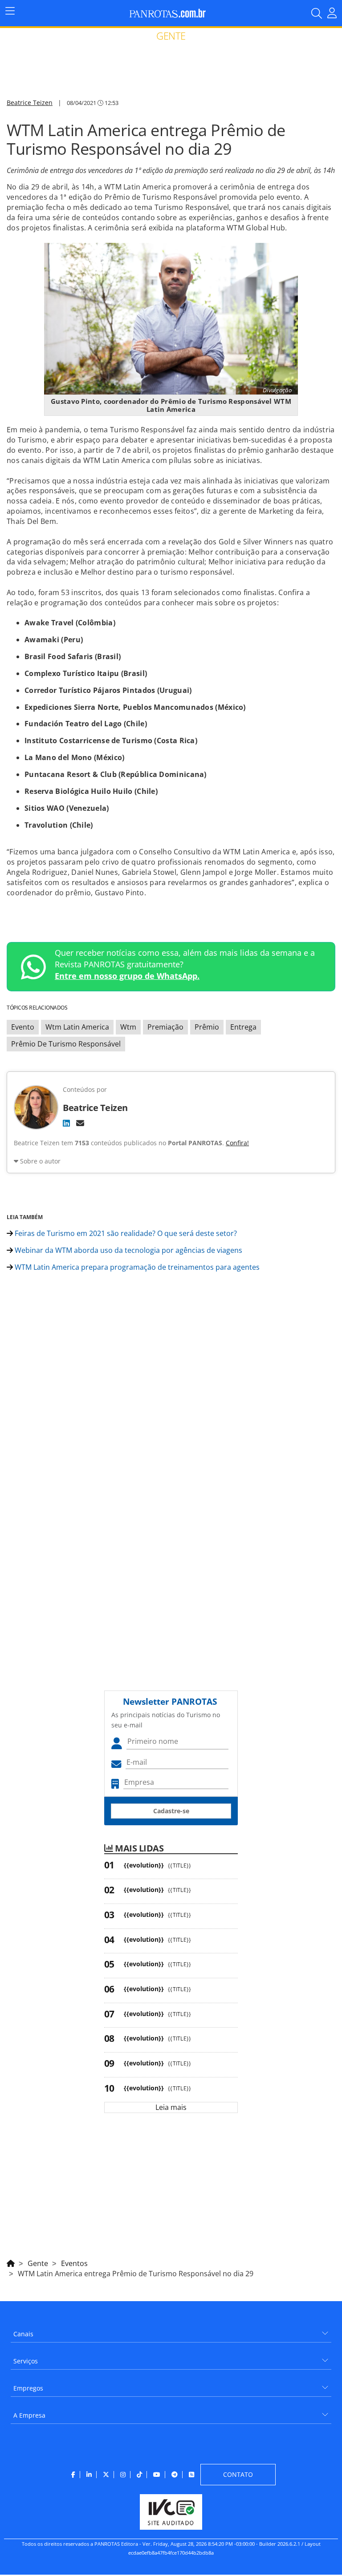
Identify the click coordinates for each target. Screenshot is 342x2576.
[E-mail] (80, 1123)
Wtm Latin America (77, 1027)
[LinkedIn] (66, 1123)
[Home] (11, 2262)
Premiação (165, 1027)
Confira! (237, 1143)
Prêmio (207, 1027)
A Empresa (29, 2415)
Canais (23, 2334)
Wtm (128, 1027)
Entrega (243, 1027)
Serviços (26, 2361)
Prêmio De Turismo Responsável (66, 1044)
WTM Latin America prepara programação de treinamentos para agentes (136, 1267)
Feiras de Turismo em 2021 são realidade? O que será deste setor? (125, 1233)
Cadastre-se (171, 1811)
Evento (23, 1027)
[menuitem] (171, 2331)
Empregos (28, 2388)
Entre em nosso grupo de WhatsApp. (127, 976)
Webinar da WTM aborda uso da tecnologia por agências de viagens (128, 1250)
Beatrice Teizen (30, 103)
